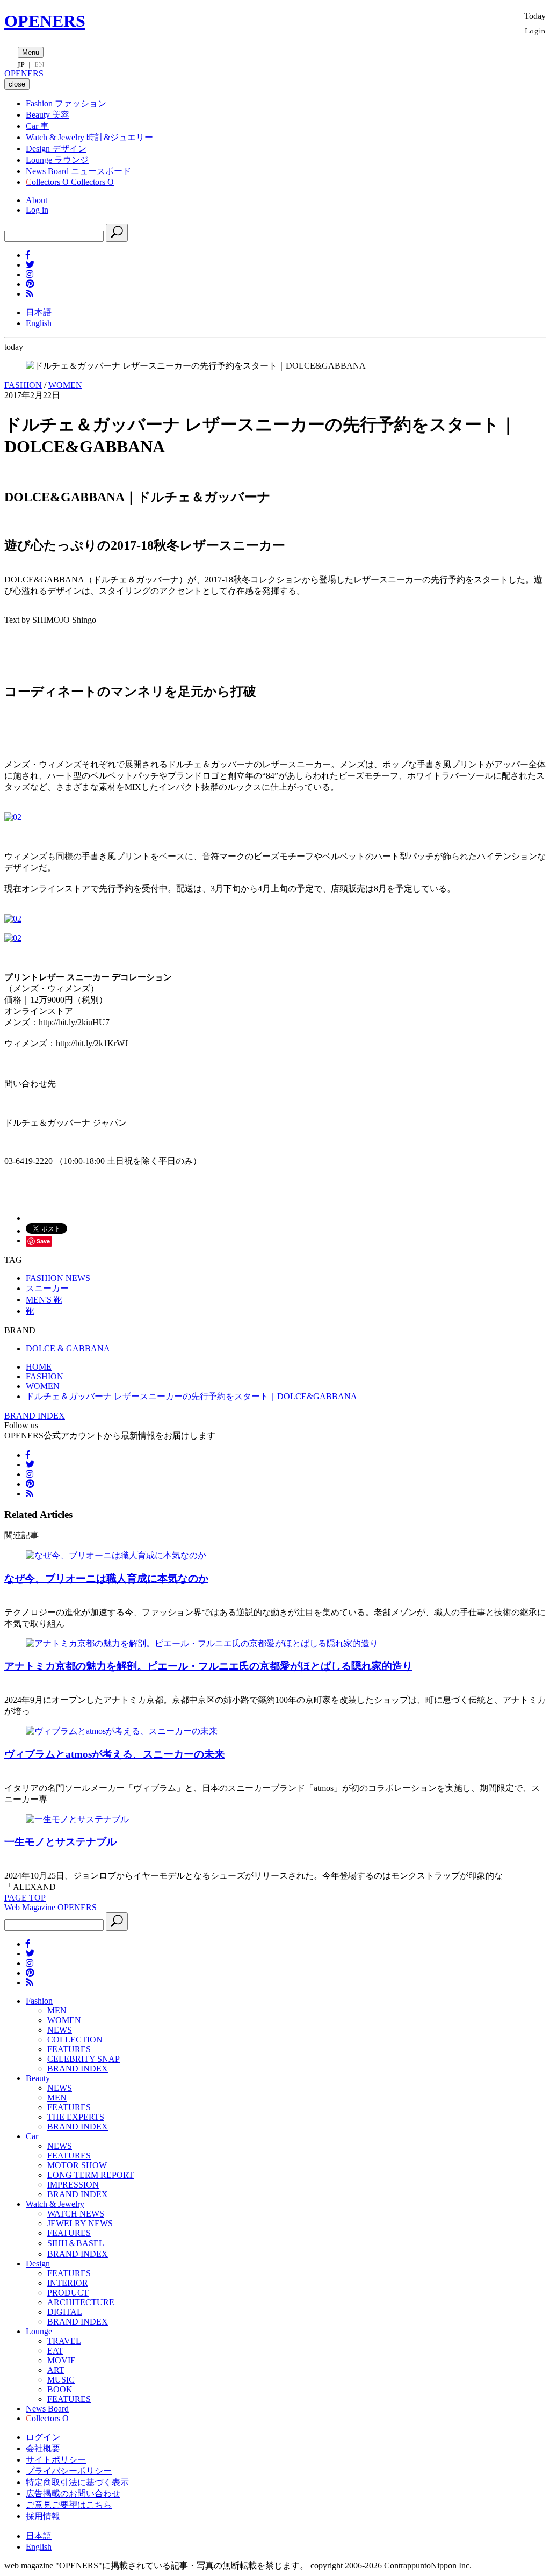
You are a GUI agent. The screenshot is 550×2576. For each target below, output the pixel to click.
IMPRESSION (73, 2185)
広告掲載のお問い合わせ (73, 2494)
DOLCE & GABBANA (68, 1348)
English (39, 323)
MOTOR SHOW (77, 2165)
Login (535, 30)
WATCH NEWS (76, 2214)
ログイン (43, 2437)
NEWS (60, 2030)
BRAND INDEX (35, 1416)
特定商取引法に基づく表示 (77, 2482)
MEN (57, 2010)
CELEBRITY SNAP (84, 2059)
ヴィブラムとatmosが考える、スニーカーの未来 (114, 1754)
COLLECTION (75, 2039)
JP (21, 64)
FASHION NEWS (58, 1278)
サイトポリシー (56, 2460)
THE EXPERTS (76, 2117)
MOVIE (61, 2360)
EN (39, 64)
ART (56, 2370)
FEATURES (69, 2049)
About (37, 200)
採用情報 (43, 2516)
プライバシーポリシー (69, 2471)
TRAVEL (64, 2341)
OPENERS (45, 21)
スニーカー (47, 1288)
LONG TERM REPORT (91, 2175)
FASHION (23, 385)
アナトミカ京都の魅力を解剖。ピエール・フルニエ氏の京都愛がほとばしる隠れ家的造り (208, 1666)
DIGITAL (65, 2312)
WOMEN (65, 385)
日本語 (39, 312)
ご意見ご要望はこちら (69, 2505)
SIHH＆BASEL (76, 2243)
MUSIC (61, 2380)
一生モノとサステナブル (60, 1842)
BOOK (60, 2389)
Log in (37, 210)
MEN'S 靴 (44, 1300)
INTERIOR (68, 2283)
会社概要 (43, 2448)
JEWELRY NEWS (80, 2223)
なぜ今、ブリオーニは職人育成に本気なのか (106, 1578)
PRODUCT (68, 2293)
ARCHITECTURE (81, 2302)
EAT (55, 2351)
